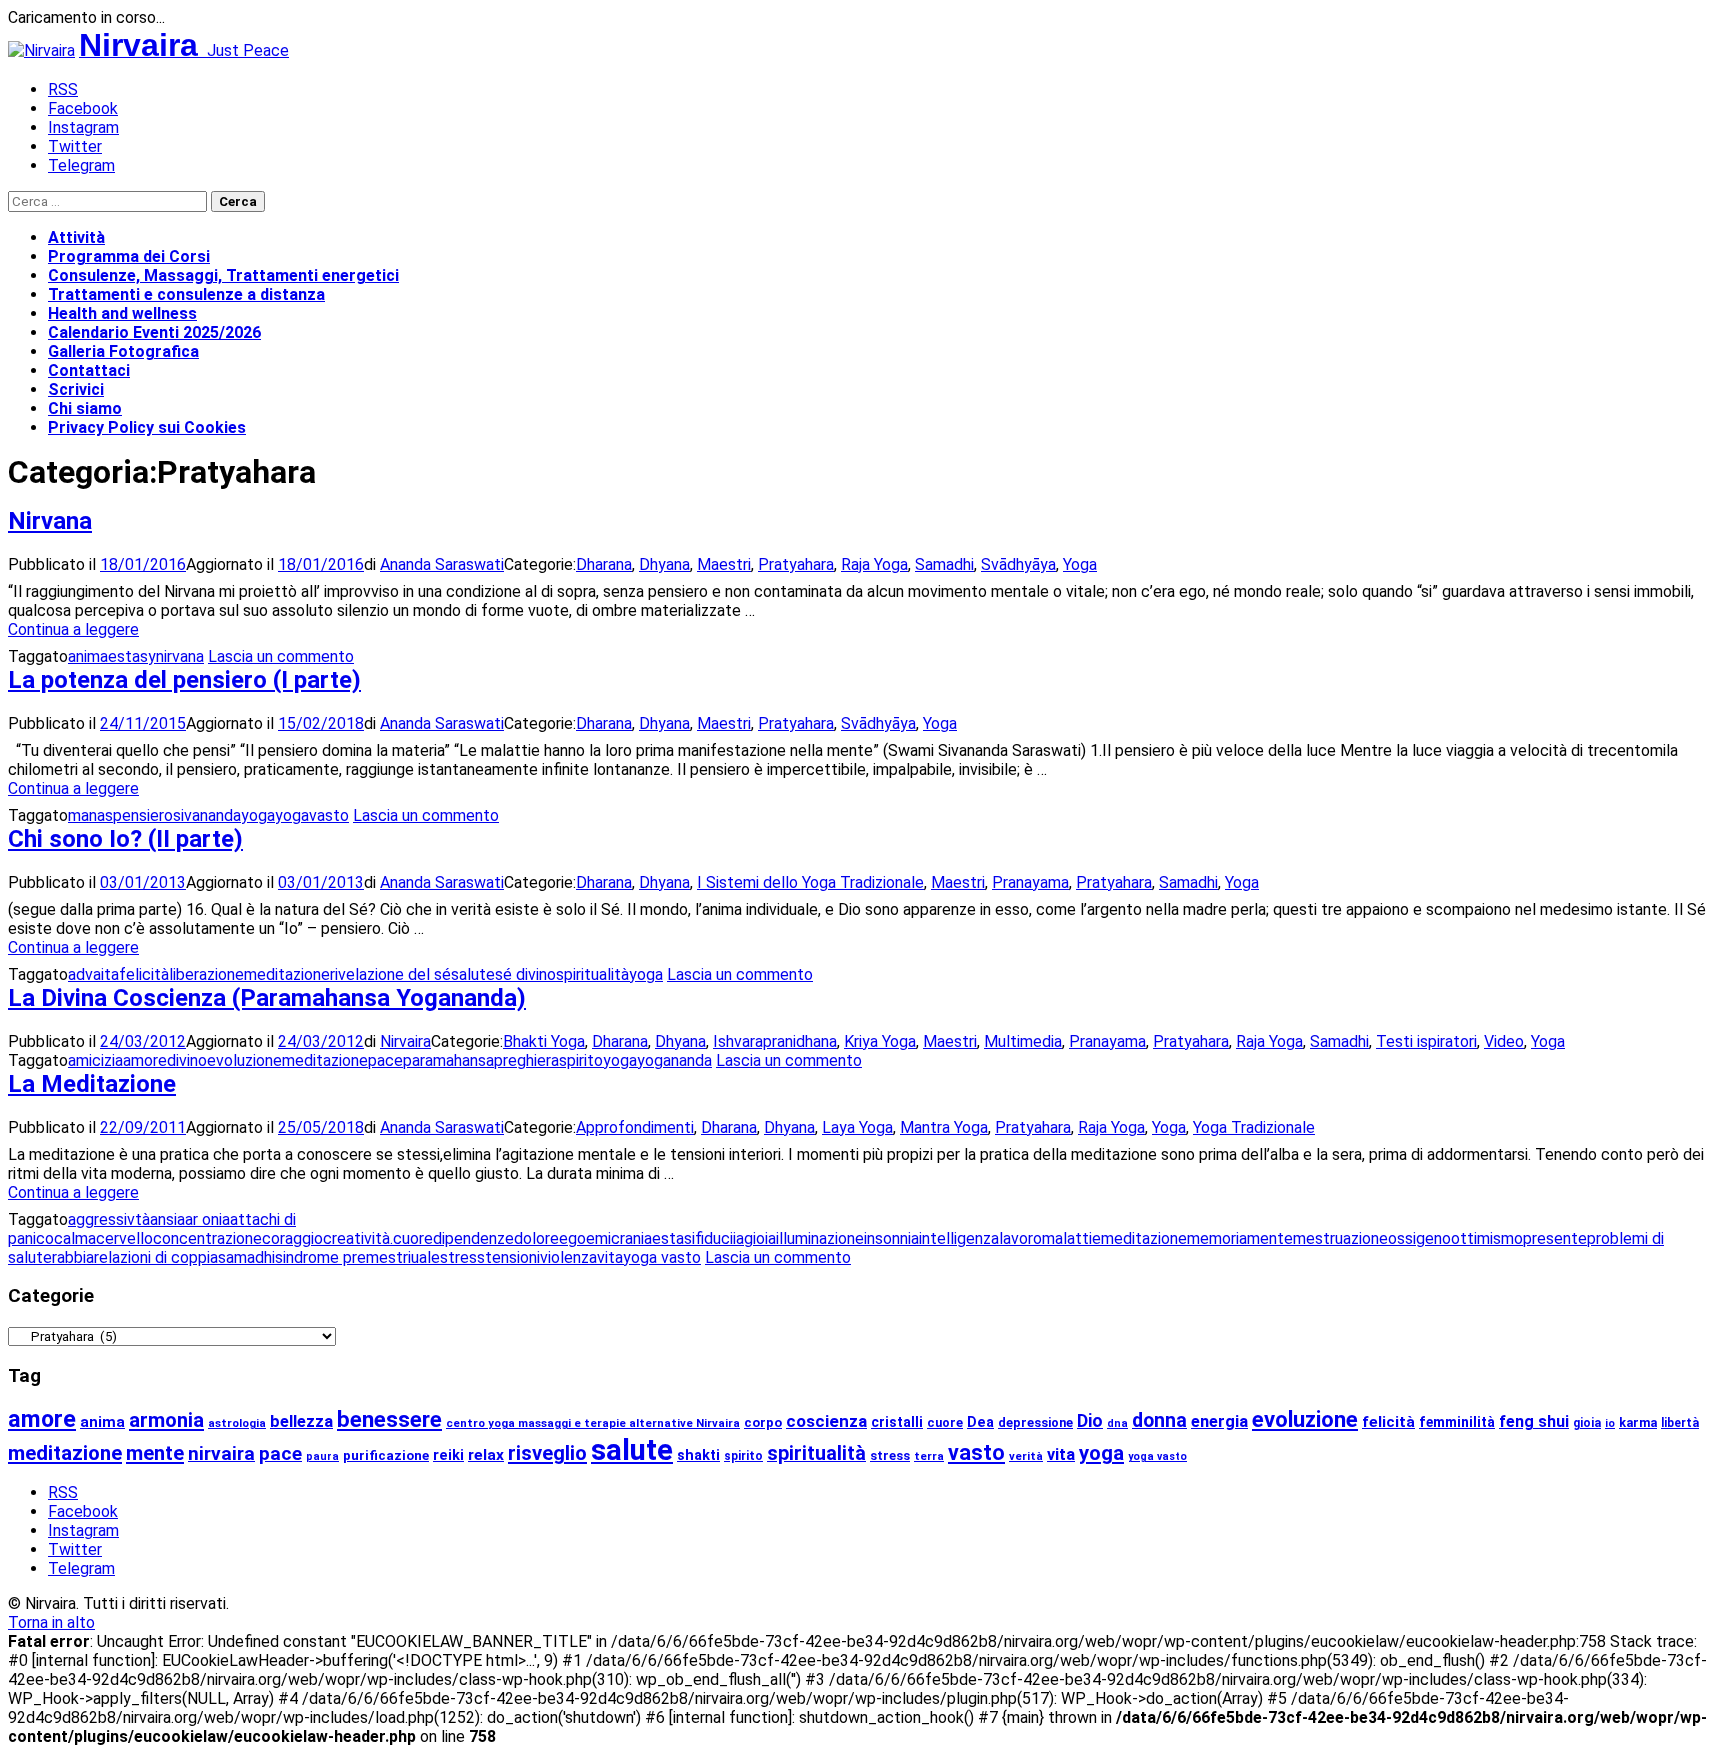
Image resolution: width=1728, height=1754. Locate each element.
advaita (93, 974)
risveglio (547, 1453)
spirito (581, 1060)
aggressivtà (109, 1219)
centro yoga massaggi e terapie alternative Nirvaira (593, 1423)
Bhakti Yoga (544, 1041)
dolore (536, 1238)
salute (473, 974)
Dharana (604, 564)
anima (88, 656)
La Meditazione (92, 1084)
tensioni (512, 1257)
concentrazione (207, 1238)
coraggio (292, 1238)
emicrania (619, 1238)
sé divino (525, 974)
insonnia (891, 1238)
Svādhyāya (1018, 564)
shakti (698, 1455)
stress (462, 1257)
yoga (258, 815)
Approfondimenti (635, 1127)
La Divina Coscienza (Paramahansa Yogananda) (267, 998)
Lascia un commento (281, 656)
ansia (167, 1219)
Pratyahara (796, 564)
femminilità (1457, 1422)
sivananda (207, 815)
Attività (76, 237)
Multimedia (1023, 1041)
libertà (1680, 1423)
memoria (1217, 1238)
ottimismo (1487, 1238)
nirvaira (221, 1453)
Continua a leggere (73, 629)
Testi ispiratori (1426, 1041)
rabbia (73, 1257)
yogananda (674, 1060)
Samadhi (944, 564)
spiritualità (592, 974)
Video (1504, 1041)
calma (75, 1238)
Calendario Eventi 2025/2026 (154, 332)
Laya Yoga (857, 1127)
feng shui (1534, 1421)
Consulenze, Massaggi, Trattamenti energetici (223, 275)
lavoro (1020, 1238)
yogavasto (312, 815)
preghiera (526, 1060)
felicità (144, 974)
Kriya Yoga (880, 1041)
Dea (980, 1422)
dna (1117, 1423)
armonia (166, 1420)
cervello (124, 1238)
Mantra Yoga (944, 1127)
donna (1159, 1420)
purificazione (386, 1455)
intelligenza (959, 1238)
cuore (413, 1238)
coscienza (826, 1421)
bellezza (301, 1421)
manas (90, 815)
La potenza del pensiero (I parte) (184, 680)
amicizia (95, 1060)
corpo (763, 1422)
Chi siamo (85, 408)
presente (1555, 1238)
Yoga (1080, 564)
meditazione (287, 974)
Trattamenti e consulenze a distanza (186, 294)
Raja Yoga (874, 564)
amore (145, 1060)
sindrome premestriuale (357, 1257)
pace (385, 1060)
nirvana (180, 656)
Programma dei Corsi (129, 256)
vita (610, 1257)
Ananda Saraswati (442, 564)
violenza (568, 1257)
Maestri (724, 564)
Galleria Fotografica (123, 351)
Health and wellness (122, 313)
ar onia (207, 1219)
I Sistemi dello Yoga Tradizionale (810, 882)
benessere (389, 1419)
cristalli (897, 1422)
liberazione (206, 974)
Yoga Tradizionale (1254, 1127)
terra (929, 1456)
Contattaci (89, 370)
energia (1219, 1421)
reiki (448, 1455)
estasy (132, 656)
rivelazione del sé (390, 974)
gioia (760, 1238)
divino (187, 1060)
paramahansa (448, 1060)
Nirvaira (405, 1041)
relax (486, 1455)
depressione (1035, 1422)
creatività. (358, 1238)
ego (572, 1238)
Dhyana (664, 564)
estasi (673, 1238)
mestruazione (1340, 1238)
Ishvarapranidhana (775, 1041)
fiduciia (719, 1238)
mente (1270, 1238)
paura (322, 1456)
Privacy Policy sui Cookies (147, 427)
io (1610, 1423)
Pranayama (1030, 882)
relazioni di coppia (156, 1257)
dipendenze (473, 1238)
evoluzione (244, 1060)
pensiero (143, 815)
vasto (976, 1452)
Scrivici (76, 389)
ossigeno (1419, 1238)
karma (1638, 1422)
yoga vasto (662, 1257)
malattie (1071, 1238)
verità (1026, 1456)
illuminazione (820, 1238)
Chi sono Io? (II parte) (125, 839)
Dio (1090, 1421)
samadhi (246, 1257)
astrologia (237, 1423)
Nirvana (50, 521)
